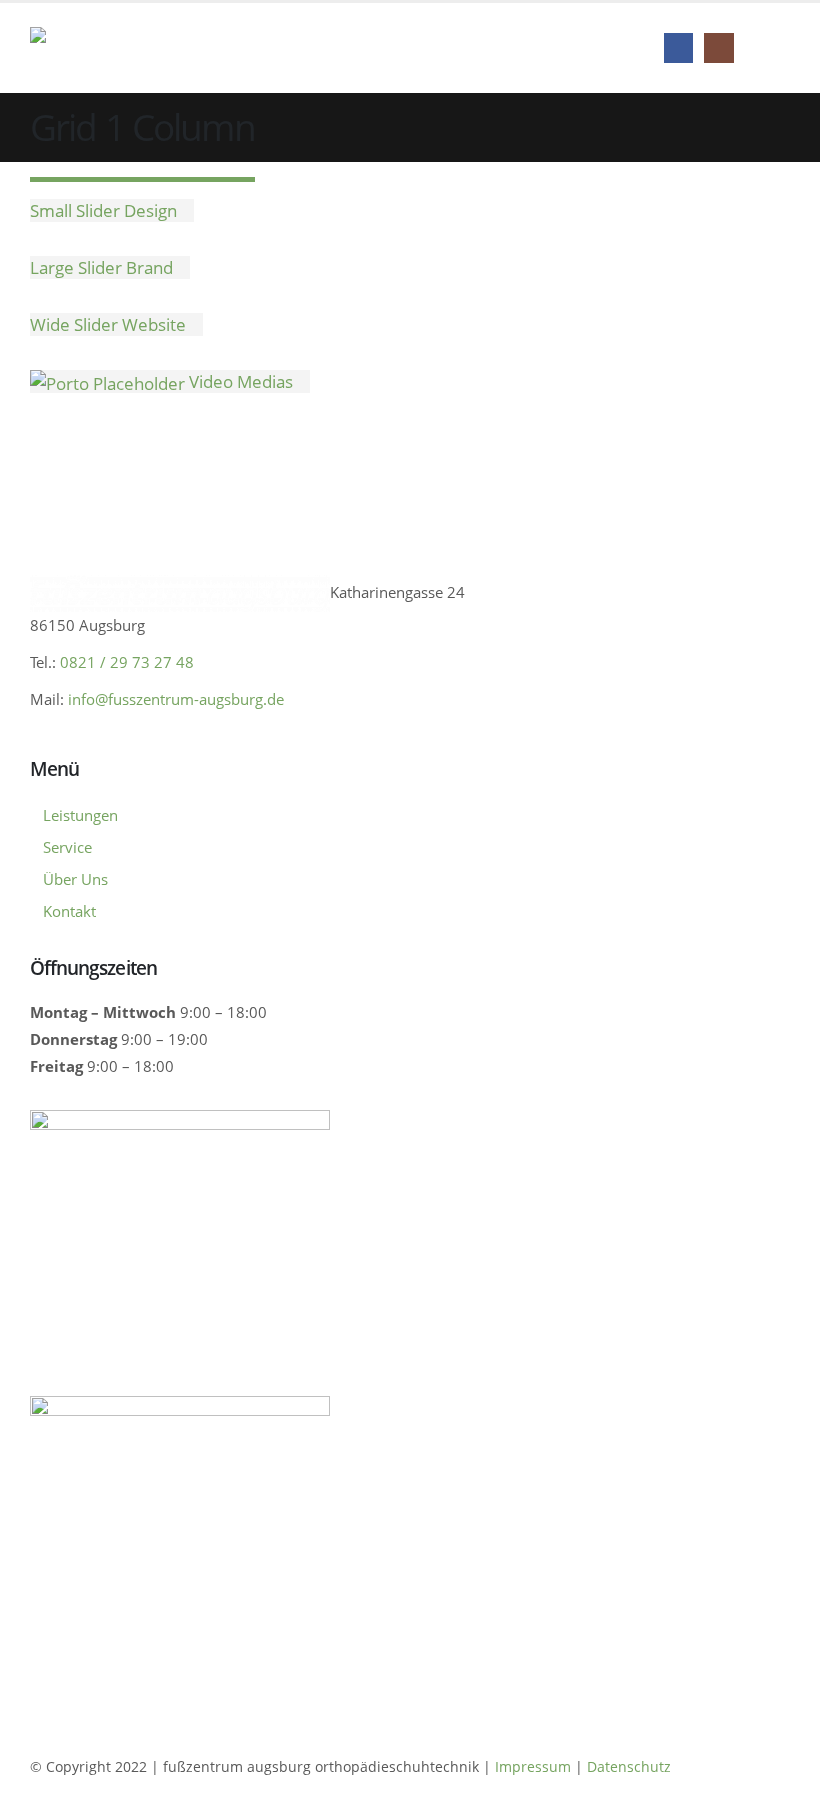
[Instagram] (718, 47)
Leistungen (80, 815)
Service (67, 847)
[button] (772, 48)
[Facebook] (678, 47)
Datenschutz (629, 1766)
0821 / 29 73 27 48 (127, 662)
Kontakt (69, 911)
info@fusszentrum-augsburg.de (176, 699)
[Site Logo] (161, 48)
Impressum (535, 1766)
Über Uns (75, 879)
